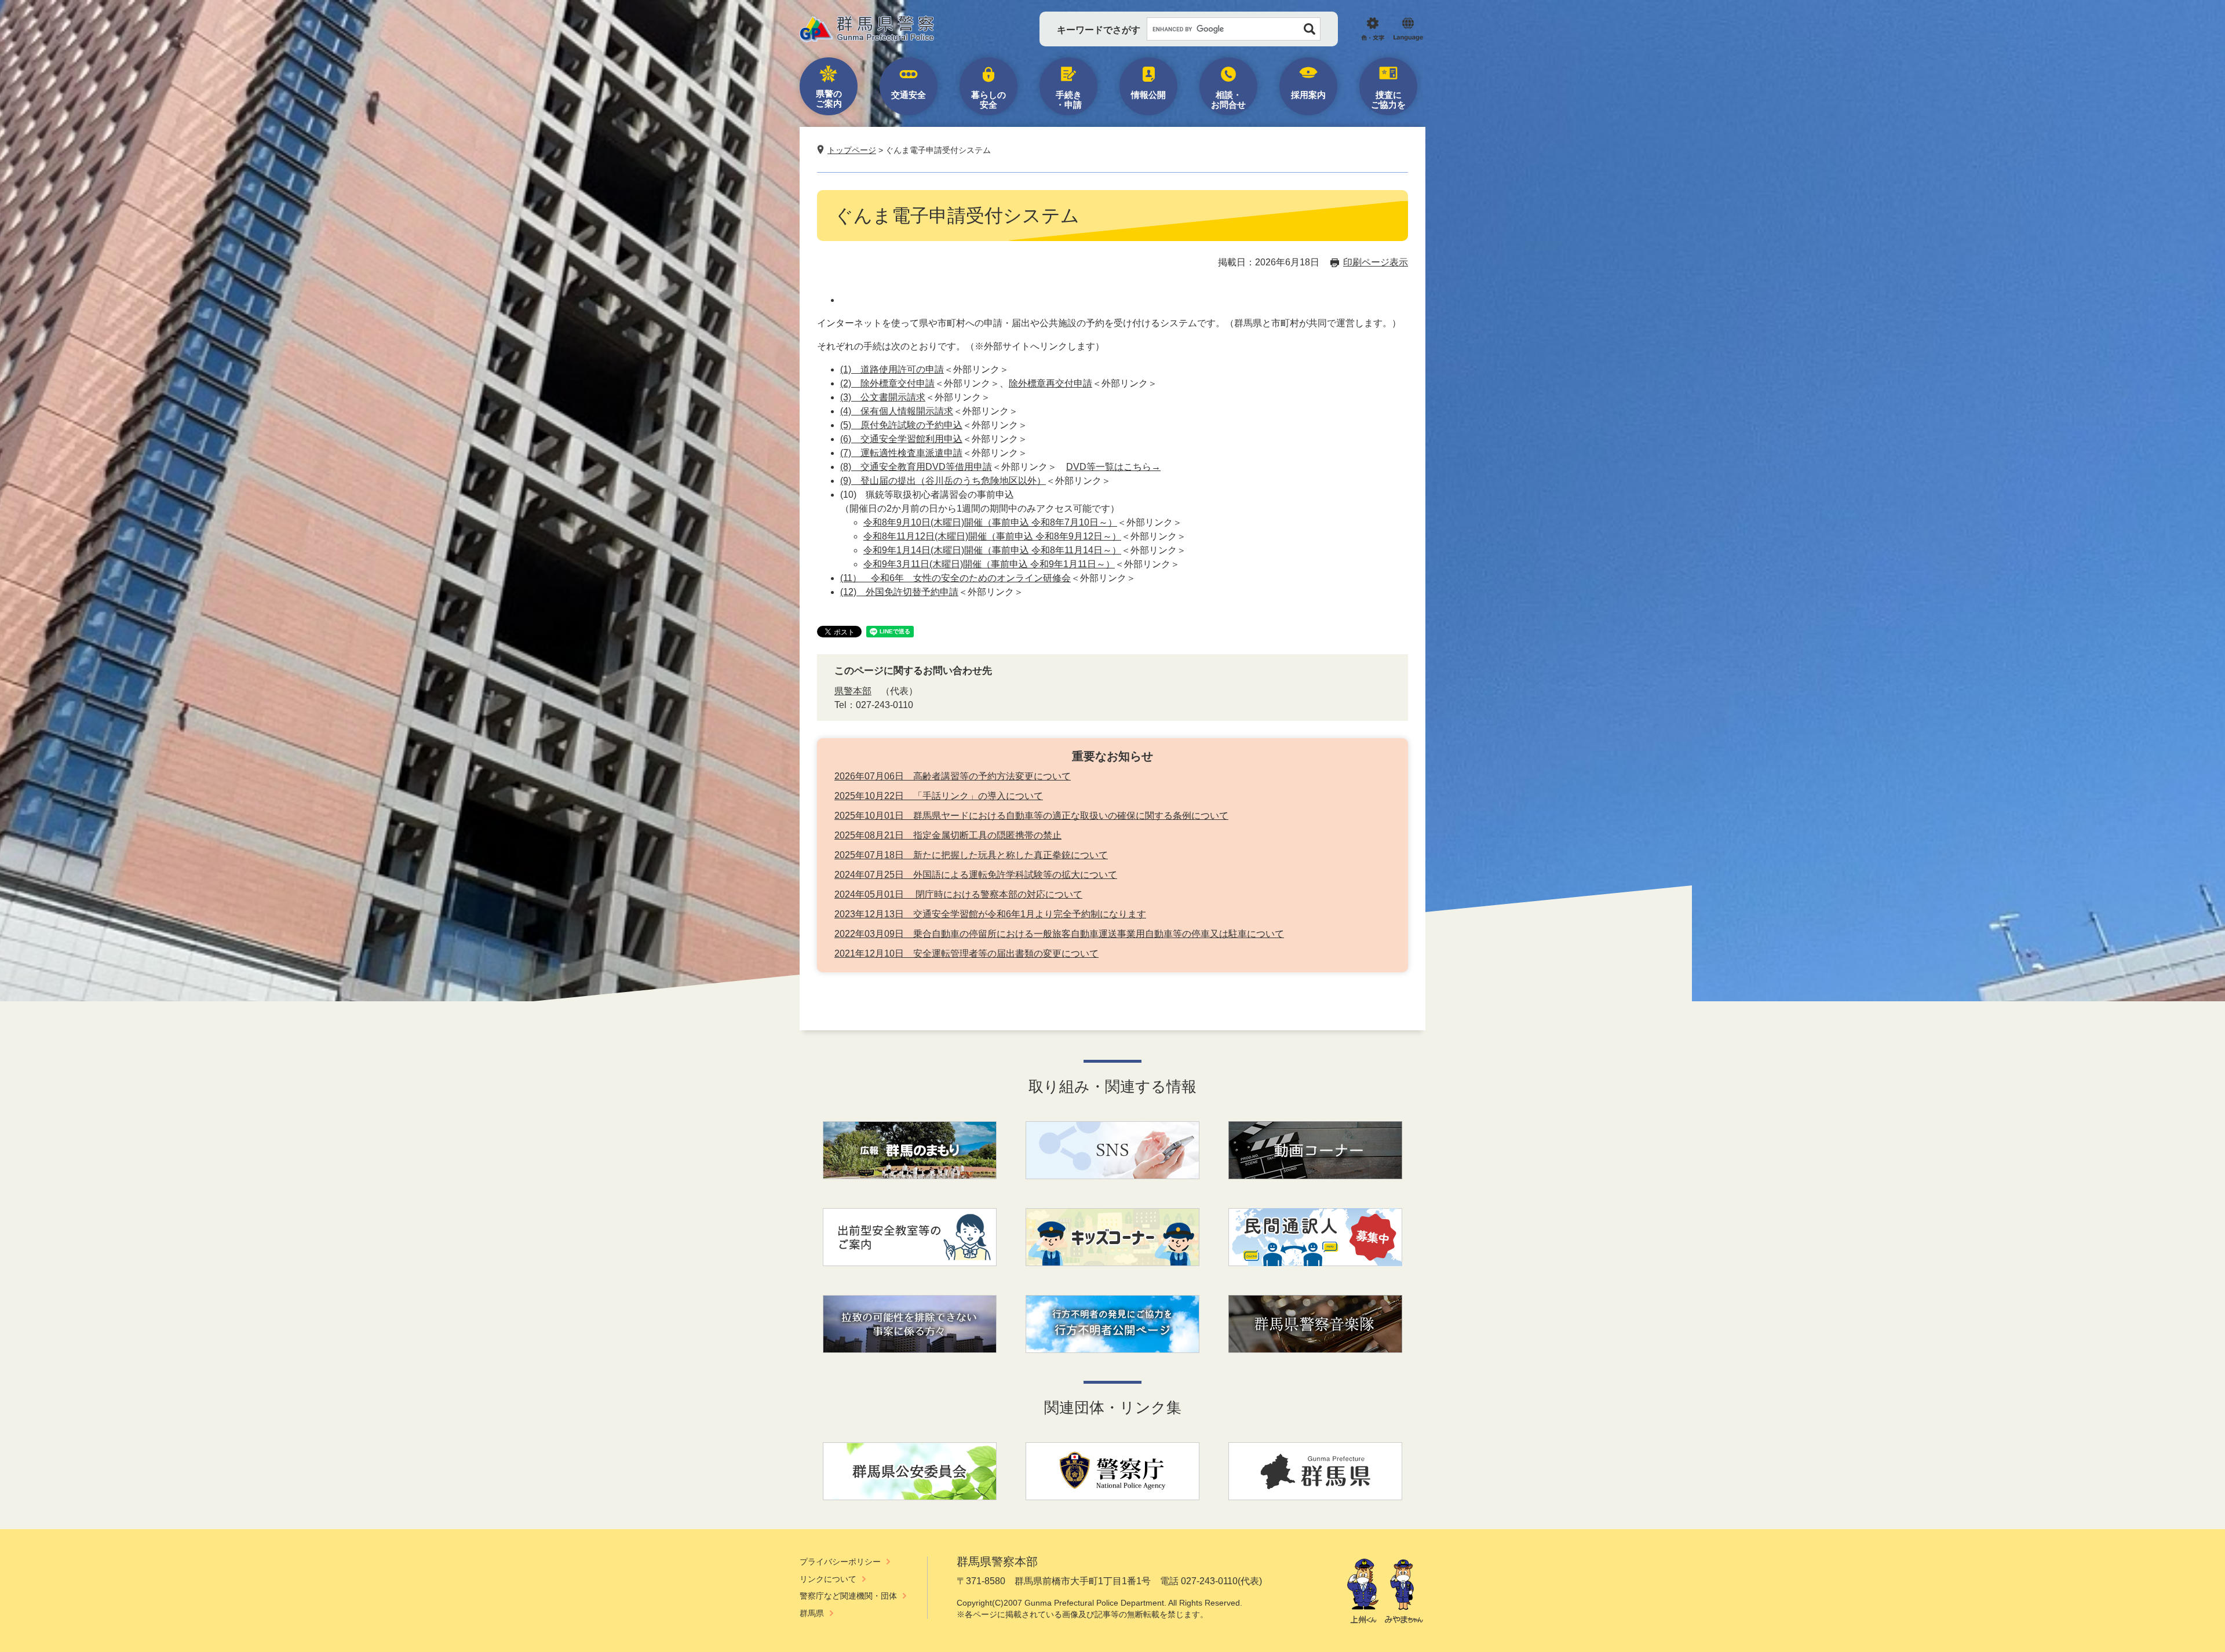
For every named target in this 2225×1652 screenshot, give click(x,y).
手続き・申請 (1069, 100)
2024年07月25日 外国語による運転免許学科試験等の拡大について (976, 875)
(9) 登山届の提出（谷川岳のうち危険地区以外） (943, 481)
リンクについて (828, 1579)
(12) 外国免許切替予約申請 (899, 592)
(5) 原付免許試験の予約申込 (901, 425)
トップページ (852, 150)
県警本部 (853, 691)
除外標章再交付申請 (1051, 383)
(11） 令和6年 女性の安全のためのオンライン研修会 (955, 578)
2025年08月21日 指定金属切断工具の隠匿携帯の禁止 (948, 835)
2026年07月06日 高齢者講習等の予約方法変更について (953, 776)
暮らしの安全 (989, 100)
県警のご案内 (829, 99)
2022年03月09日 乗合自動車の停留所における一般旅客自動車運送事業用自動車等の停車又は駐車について (1059, 934)
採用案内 (1308, 95)
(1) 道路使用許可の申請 (892, 369)
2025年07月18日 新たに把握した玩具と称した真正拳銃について (971, 855)
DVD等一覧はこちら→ (1113, 467)
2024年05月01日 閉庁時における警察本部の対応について (958, 894)
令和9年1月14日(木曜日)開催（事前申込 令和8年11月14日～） (992, 550)
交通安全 (909, 95)
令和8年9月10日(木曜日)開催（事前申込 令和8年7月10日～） (990, 522)
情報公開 (1148, 95)
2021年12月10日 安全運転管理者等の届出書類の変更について (966, 953)
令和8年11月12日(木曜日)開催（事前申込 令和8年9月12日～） (992, 536)
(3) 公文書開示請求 (883, 397)
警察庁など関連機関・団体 (848, 1596)
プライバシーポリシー (840, 1562)
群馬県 (812, 1613)
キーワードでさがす (1099, 30)
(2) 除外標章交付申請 (887, 383)
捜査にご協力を (1388, 100)
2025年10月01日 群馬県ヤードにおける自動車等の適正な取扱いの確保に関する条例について (1031, 816)
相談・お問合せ (1228, 100)
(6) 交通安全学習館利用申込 (901, 439)
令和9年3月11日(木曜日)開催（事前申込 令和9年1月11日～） (989, 564)
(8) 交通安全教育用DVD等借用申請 (916, 467)
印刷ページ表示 (1376, 262)
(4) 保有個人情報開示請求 (897, 411)
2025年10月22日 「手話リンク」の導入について (939, 796)
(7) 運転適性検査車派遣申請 (901, 453)
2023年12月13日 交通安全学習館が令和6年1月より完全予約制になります (990, 914)
